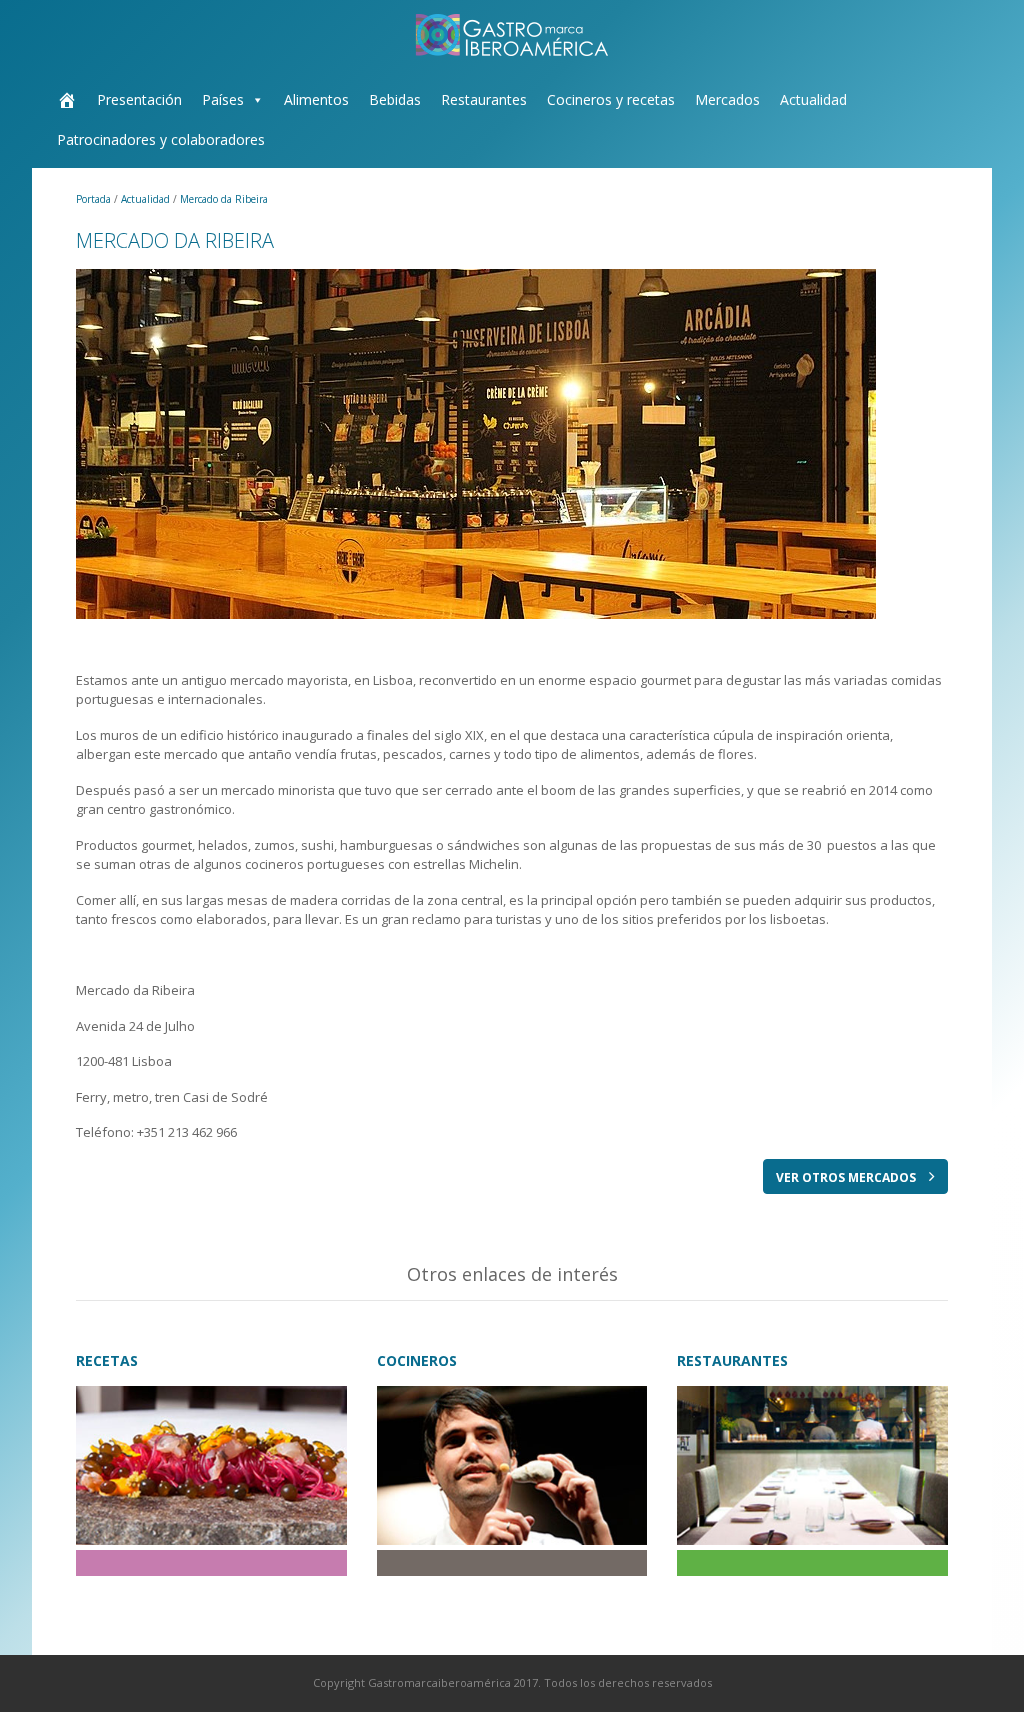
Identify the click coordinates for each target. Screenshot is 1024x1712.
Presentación (139, 99)
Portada (95, 199)
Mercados (727, 99)
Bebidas (395, 99)
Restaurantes (484, 99)
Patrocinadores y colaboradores (161, 139)
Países (223, 99)
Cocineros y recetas (611, 99)
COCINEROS (417, 1360)
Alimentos (316, 99)
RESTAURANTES (732, 1360)
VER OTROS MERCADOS (847, 1177)
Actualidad (813, 99)
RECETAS (107, 1360)
